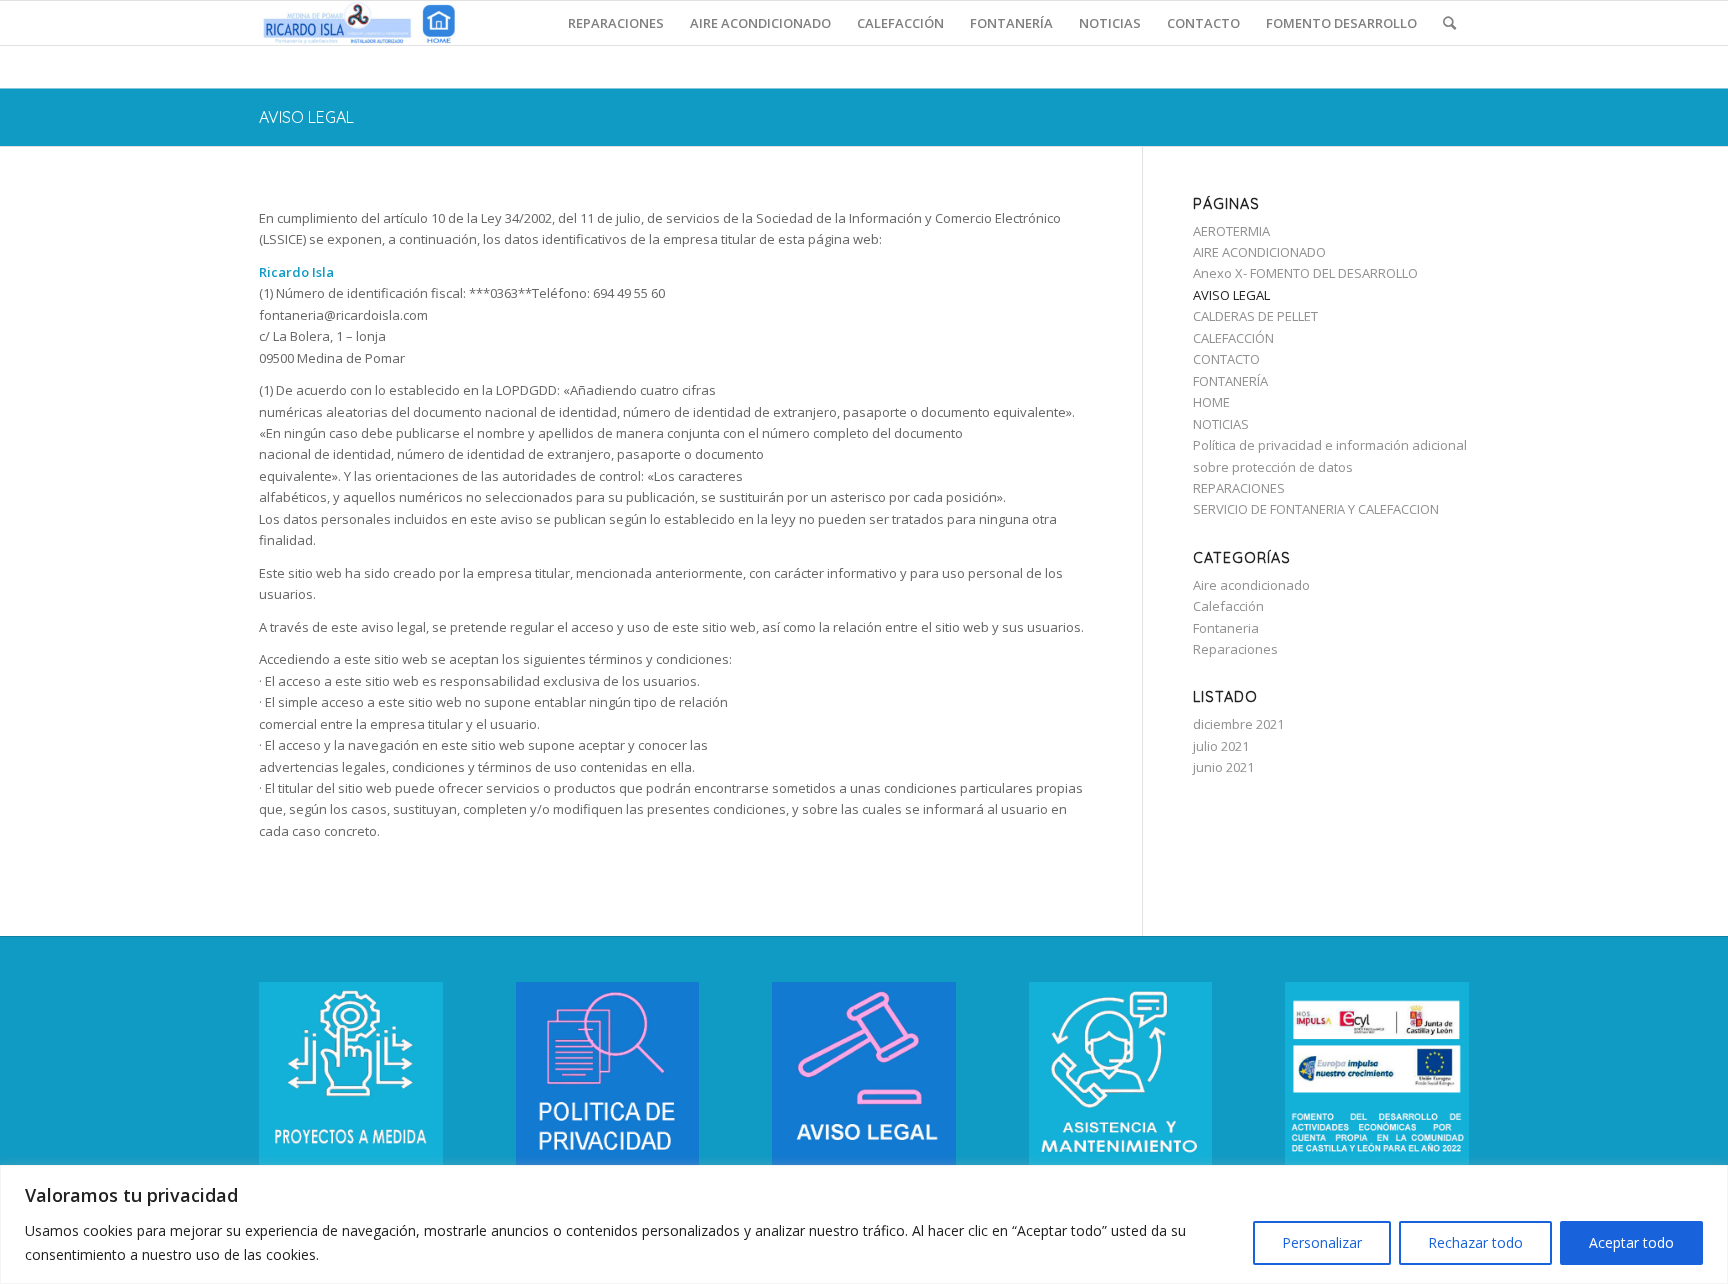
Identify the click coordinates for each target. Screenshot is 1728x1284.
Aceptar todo (1631, 1242)
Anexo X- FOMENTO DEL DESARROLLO (1305, 273)
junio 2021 (1223, 767)
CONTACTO (1226, 359)
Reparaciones (1235, 649)
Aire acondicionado (1251, 585)
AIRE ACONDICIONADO (1259, 252)
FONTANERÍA (1230, 381)
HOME (1211, 402)
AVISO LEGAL (306, 117)
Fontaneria (1226, 628)
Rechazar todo (1475, 1242)
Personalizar (1322, 1242)
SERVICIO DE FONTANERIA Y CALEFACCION (1316, 509)
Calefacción (1228, 606)
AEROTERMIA (1231, 231)
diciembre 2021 (1238, 724)
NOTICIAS (1221, 424)
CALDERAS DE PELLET (1255, 316)
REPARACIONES (1239, 488)
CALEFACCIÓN (1233, 338)
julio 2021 (1221, 746)
